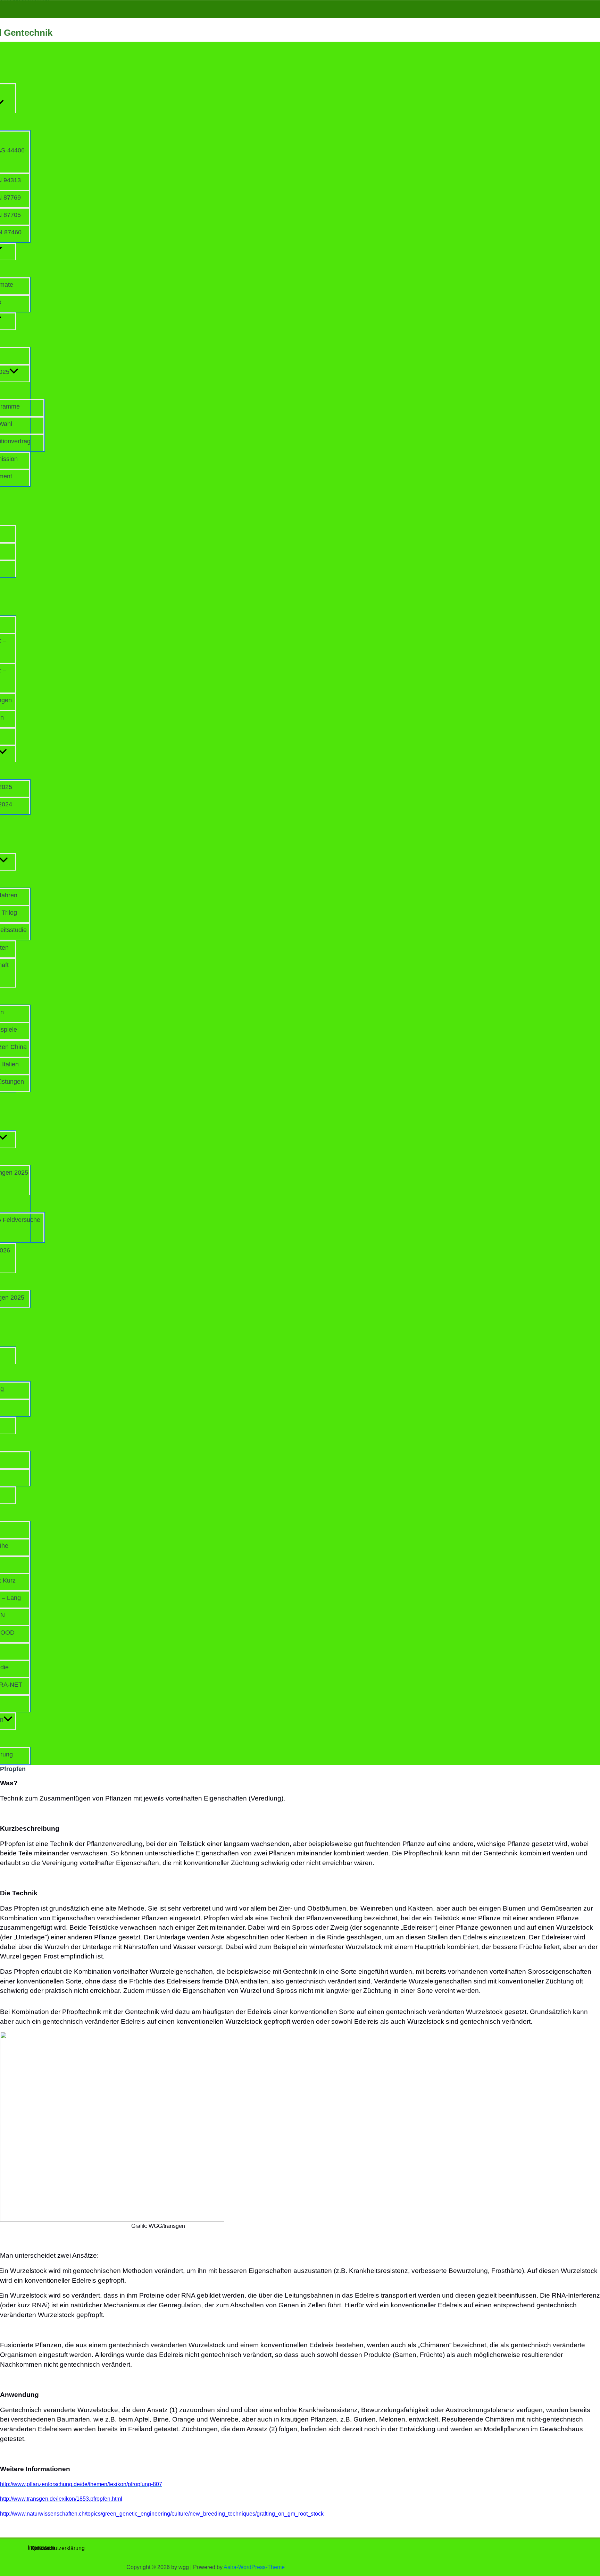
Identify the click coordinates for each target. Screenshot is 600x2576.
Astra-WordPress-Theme (254, 2567)
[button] (14, 372)
